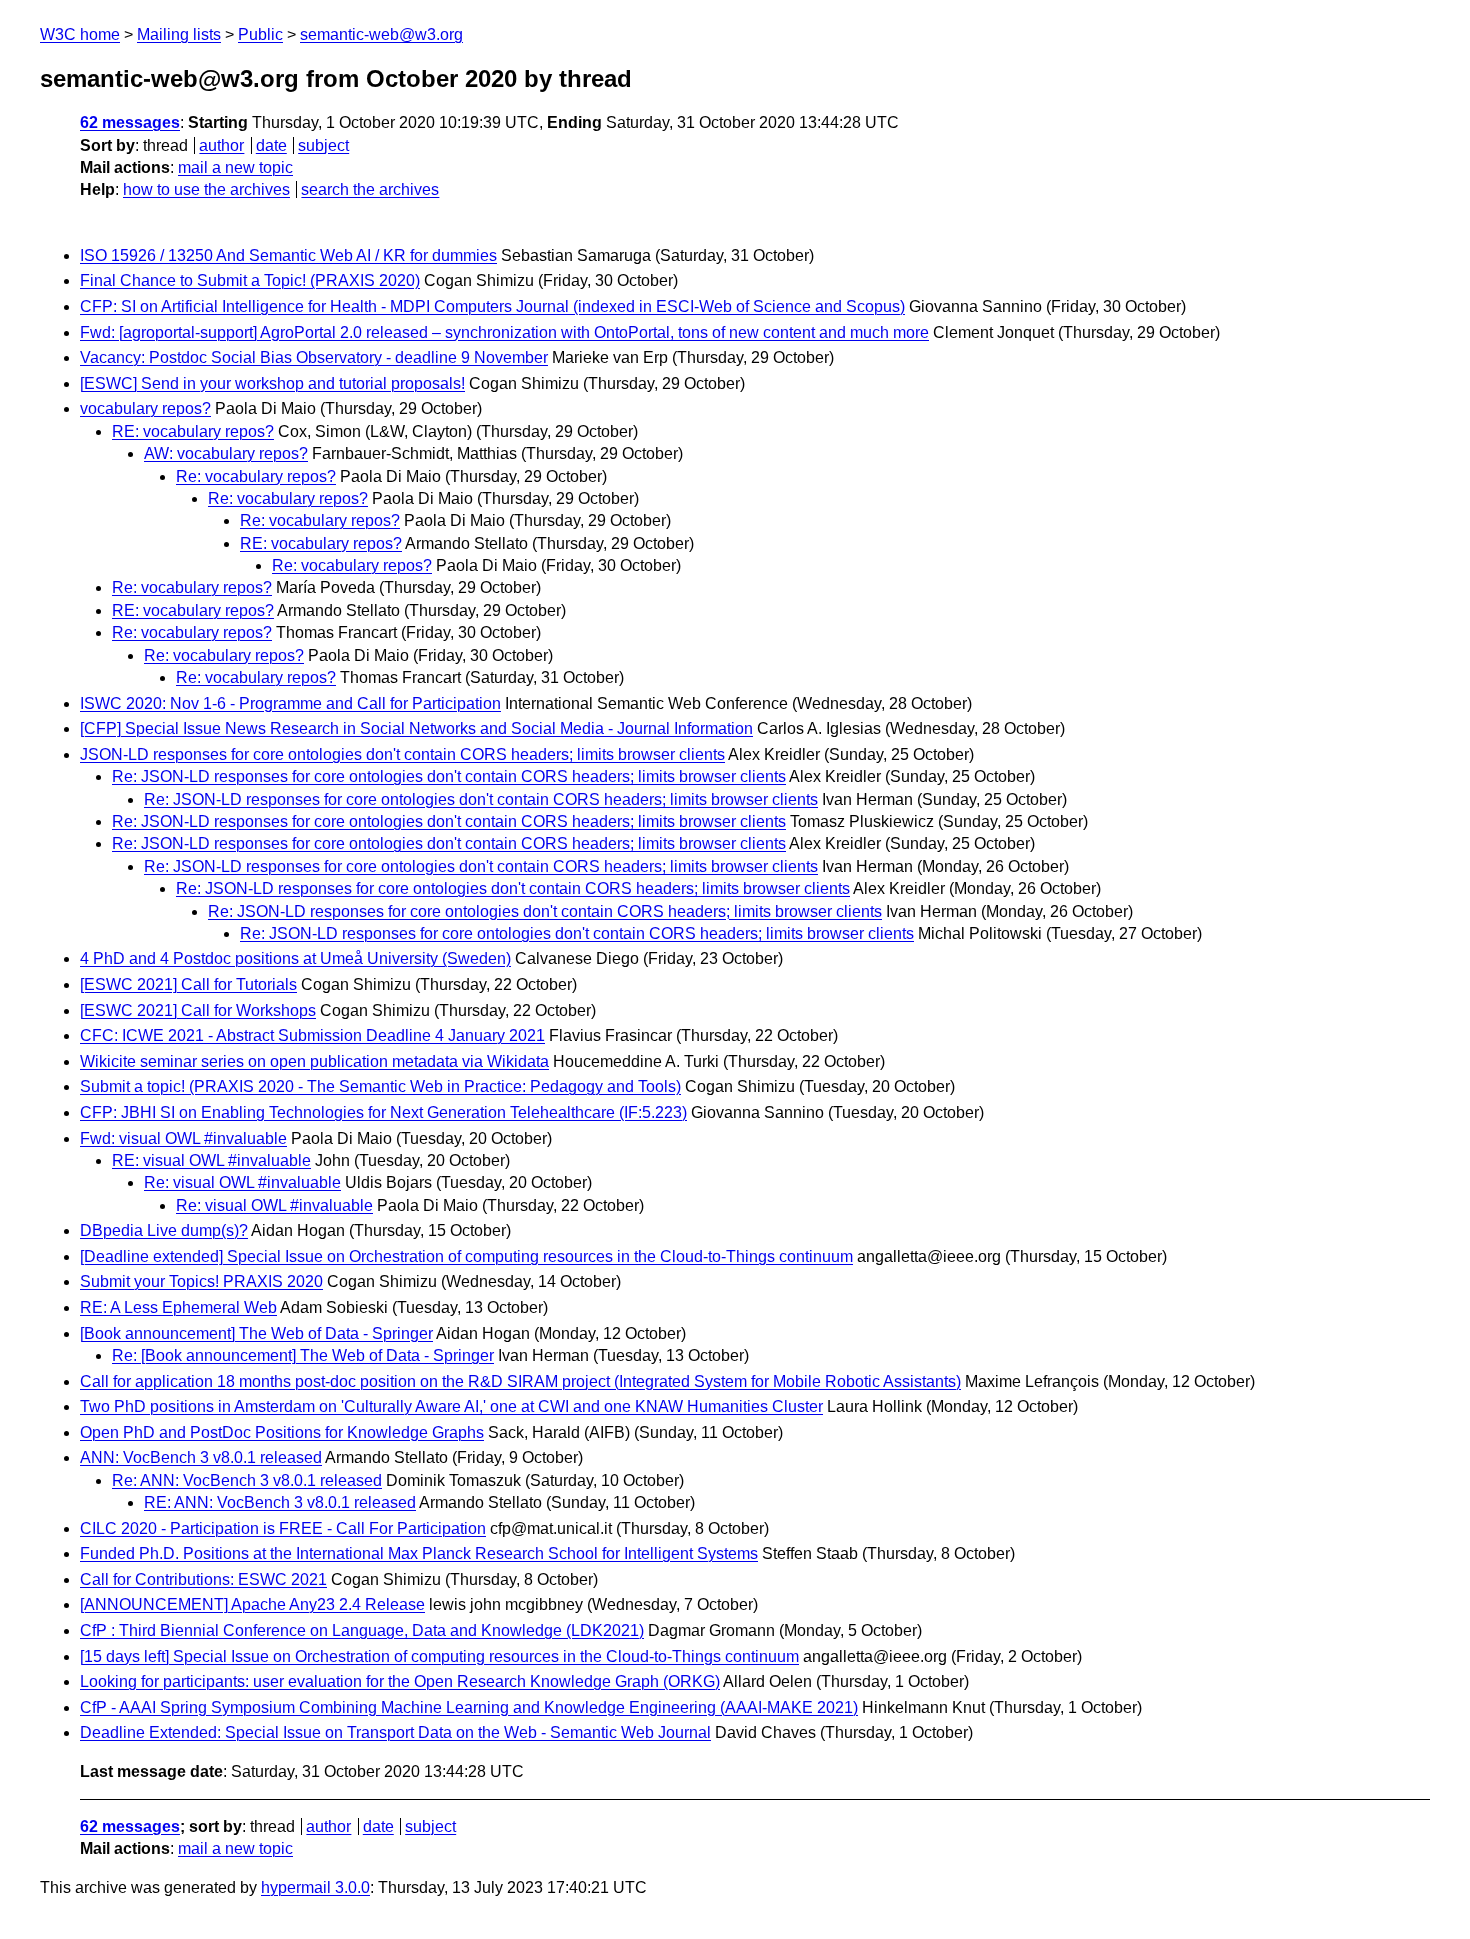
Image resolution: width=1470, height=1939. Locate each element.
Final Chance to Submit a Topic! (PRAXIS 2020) (250, 280)
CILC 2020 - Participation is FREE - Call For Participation (283, 1528)
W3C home (80, 34)
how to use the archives (206, 189)
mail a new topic (235, 167)
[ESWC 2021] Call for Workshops (198, 1010)
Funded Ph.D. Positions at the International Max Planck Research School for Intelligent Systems (419, 1553)
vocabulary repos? (145, 408)
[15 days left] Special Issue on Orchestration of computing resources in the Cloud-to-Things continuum (439, 1656)
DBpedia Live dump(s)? (164, 1230)
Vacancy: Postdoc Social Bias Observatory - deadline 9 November (314, 357)
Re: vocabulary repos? (256, 476)
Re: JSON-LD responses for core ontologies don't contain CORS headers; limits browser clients (449, 776)
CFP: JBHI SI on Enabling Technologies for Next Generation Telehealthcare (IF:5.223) (383, 1112)
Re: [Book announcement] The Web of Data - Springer (303, 1355)
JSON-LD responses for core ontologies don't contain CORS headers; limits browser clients (402, 754)
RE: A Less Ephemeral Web (178, 1307)
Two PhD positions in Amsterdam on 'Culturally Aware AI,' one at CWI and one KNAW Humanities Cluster (451, 1406)
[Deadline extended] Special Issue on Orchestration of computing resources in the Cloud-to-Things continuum (466, 1256)
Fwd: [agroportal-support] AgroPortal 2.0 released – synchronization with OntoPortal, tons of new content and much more (504, 332)
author (221, 145)
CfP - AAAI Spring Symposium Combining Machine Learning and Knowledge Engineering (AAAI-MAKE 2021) (469, 1707)
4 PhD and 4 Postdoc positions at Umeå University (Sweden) (295, 958)
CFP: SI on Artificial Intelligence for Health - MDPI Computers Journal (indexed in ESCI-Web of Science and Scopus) (492, 306)
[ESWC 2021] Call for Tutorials (188, 984)
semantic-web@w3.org (381, 34)
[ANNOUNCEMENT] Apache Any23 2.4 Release (252, 1604)
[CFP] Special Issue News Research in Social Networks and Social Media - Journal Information (416, 728)
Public (260, 34)
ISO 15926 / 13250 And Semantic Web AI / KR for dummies (288, 255)
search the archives (370, 189)
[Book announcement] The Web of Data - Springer (256, 1333)
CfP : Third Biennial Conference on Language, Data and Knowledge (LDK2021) (362, 1630)
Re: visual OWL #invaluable (242, 1182)
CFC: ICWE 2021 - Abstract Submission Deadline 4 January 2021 (312, 1035)
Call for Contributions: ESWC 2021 (203, 1579)
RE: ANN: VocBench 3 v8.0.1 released (280, 1502)
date (271, 145)
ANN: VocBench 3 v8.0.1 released (201, 1457)
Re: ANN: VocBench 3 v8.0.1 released (247, 1480)
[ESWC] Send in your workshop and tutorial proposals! (272, 383)
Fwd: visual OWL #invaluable (183, 1138)
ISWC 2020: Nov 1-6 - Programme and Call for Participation (290, 703)
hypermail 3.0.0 (315, 1887)
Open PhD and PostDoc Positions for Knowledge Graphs (282, 1432)
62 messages (130, 122)
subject (323, 145)
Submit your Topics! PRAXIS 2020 (201, 1281)
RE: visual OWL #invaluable (211, 1160)
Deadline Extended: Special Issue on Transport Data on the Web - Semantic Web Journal (395, 1732)
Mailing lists (179, 34)
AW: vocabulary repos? (226, 453)
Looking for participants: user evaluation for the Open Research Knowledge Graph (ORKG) (400, 1681)
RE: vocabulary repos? (193, 431)
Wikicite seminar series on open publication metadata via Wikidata (314, 1061)
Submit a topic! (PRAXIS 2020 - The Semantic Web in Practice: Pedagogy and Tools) (380, 1086)
